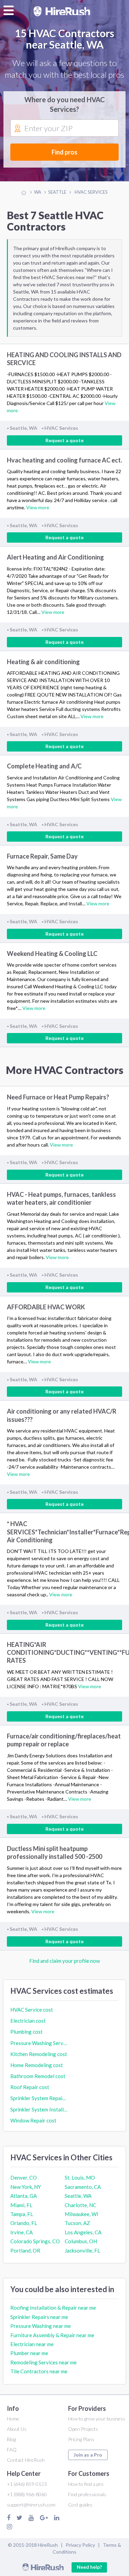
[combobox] (64, 128)
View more (38, 507)
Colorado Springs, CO (35, 2241)
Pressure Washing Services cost (39, 2043)
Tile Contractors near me (39, 2371)
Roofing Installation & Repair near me (53, 2308)
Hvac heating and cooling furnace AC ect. (64, 460)
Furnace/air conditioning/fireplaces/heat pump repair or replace (64, 1740)
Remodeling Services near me (44, 2362)
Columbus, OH (81, 2241)
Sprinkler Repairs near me (39, 2317)
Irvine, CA (21, 2232)
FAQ (12, 2450)
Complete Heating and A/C (44, 766)
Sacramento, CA (83, 2187)
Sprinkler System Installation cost (39, 2109)
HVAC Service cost (32, 2010)
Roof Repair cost (30, 2087)
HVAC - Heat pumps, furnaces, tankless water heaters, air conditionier (61, 1198)
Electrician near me (32, 2344)
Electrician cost (28, 2021)
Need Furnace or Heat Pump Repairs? (58, 1097)
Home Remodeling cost (37, 2065)
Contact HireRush (26, 2460)
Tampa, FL (22, 2214)
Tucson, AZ (77, 2223)
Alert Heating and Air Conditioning (55, 557)
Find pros (64, 152)
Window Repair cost (33, 2120)
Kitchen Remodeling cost (39, 2054)
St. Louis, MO (80, 2178)
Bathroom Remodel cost (38, 2076)
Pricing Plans (81, 2439)
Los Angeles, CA (83, 2232)
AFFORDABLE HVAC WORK (46, 1307)
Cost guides (80, 2505)
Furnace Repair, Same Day (42, 856)
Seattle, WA (78, 2196)
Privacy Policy (80, 2545)
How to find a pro (86, 2484)
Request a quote (64, 440)
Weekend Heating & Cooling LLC (52, 954)
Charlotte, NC (80, 2205)
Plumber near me (29, 2353)
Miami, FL (21, 2205)
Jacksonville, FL (82, 2250)
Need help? (89, 2567)
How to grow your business (97, 2419)
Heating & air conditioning (43, 662)
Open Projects (83, 2429)
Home (13, 2419)
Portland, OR (25, 2250)
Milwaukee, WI (82, 2214)
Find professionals (87, 2494)
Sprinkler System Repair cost (39, 2098)
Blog (11, 2439)
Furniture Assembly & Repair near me (52, 2335)
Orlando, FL (24, 2223)
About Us (17, 2429)
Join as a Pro (88, 2455)
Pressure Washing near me (41, 2326)
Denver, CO (24, 2178)
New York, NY (26, 2187)
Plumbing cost (26, 2032)
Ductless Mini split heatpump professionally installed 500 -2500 (55, 1853)
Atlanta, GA (24, 2196)
